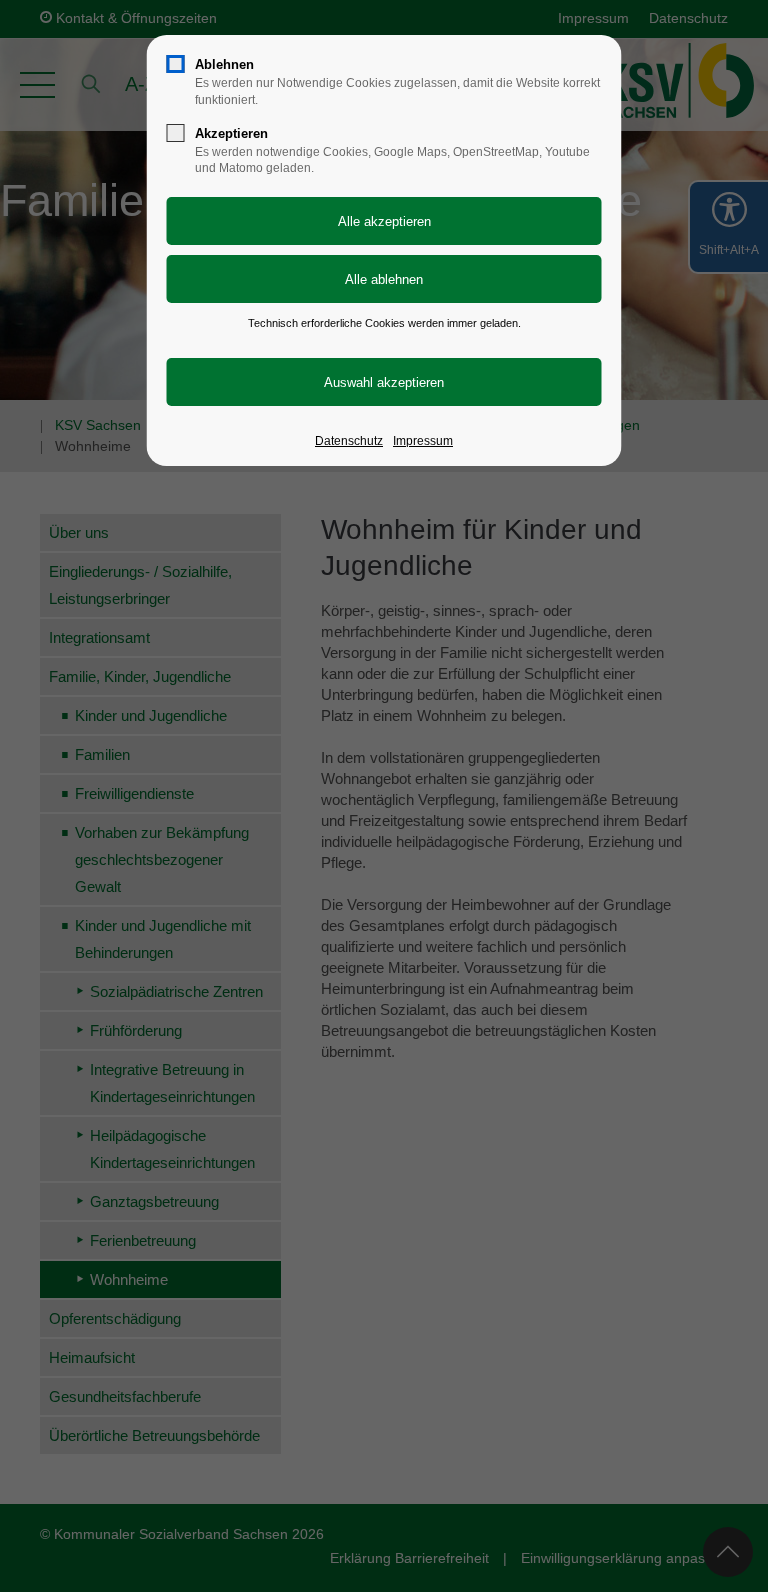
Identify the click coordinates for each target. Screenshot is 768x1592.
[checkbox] (176, 64)
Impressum (423, 441)
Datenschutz (349, 441)
